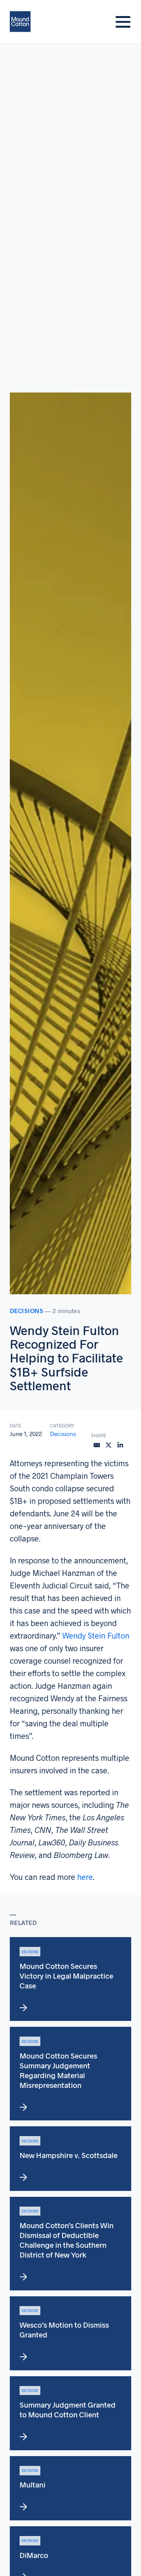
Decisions (27, 1311)
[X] (108, 1445)
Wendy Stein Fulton (96, 1635)
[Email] (97, 1445)
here (85, 1877)
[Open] (123, 22)
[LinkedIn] (120, 1445)
